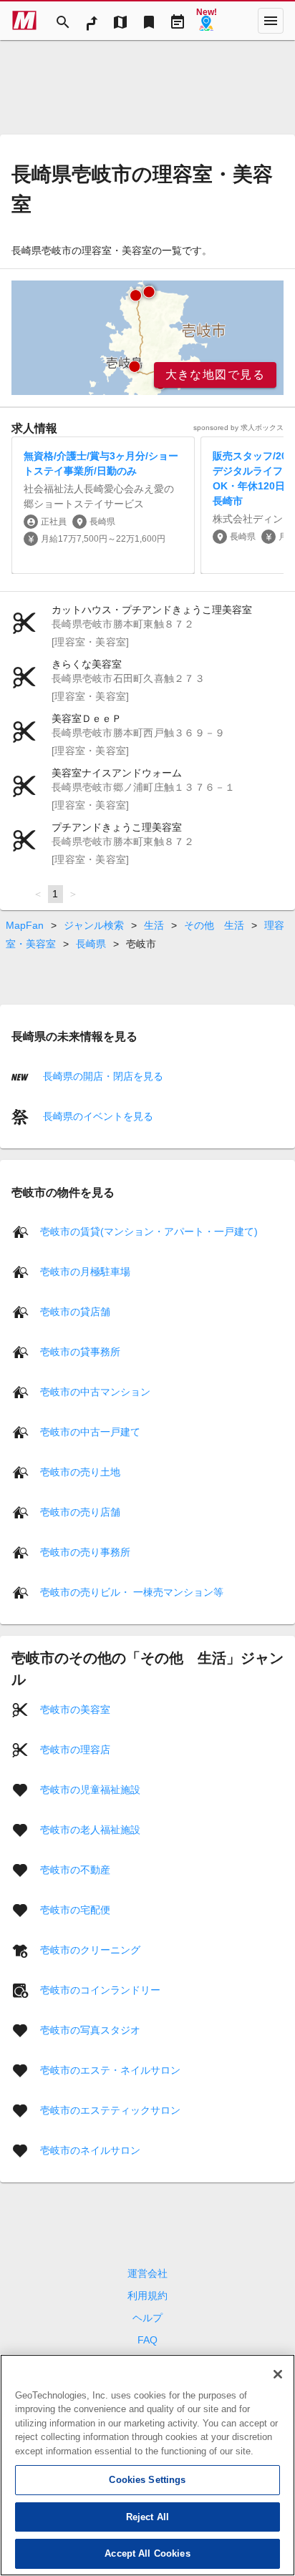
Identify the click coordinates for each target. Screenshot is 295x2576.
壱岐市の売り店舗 (80, 1512)
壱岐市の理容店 (75, 1750)
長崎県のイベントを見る (97, 1116)
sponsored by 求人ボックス (238, 428)
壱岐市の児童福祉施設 (90, 1790)
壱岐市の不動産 (75, 1870)
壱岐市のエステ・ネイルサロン (110, 2070)
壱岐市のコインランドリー (100, 1990)
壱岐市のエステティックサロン (110, 2110)
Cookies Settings (147, 2480)
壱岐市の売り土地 (80, 1472)
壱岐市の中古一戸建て (90, 1432)
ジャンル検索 (94, 925)
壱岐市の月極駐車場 (85, 1272)
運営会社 (147, 2273)
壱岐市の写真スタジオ (90, 2030)
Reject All (147, 2517)
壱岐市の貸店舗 (75, 1312)
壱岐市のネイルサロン (90, 2150)
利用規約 (147, 2296)
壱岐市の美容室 (75, 1709)
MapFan (25, 925)
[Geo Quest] (206, 21)
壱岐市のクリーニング (90, 1950)
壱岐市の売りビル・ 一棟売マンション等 (132, 1592)
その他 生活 (214, 925)
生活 (154, 925)
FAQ (147, 2340)
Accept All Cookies (147, 2553)
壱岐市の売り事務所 (85, 1552)
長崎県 (91, 944)
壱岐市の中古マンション (95, 1392)
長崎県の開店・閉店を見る (102, 1076)
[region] (147, 338)
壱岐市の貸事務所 (80, 1352)
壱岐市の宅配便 (75, 1910)
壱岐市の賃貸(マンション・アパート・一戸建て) (149, 1231)
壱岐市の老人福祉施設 (90, 1830)
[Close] (278, 2374)
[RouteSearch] (92, 21)
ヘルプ (147, 2318)
